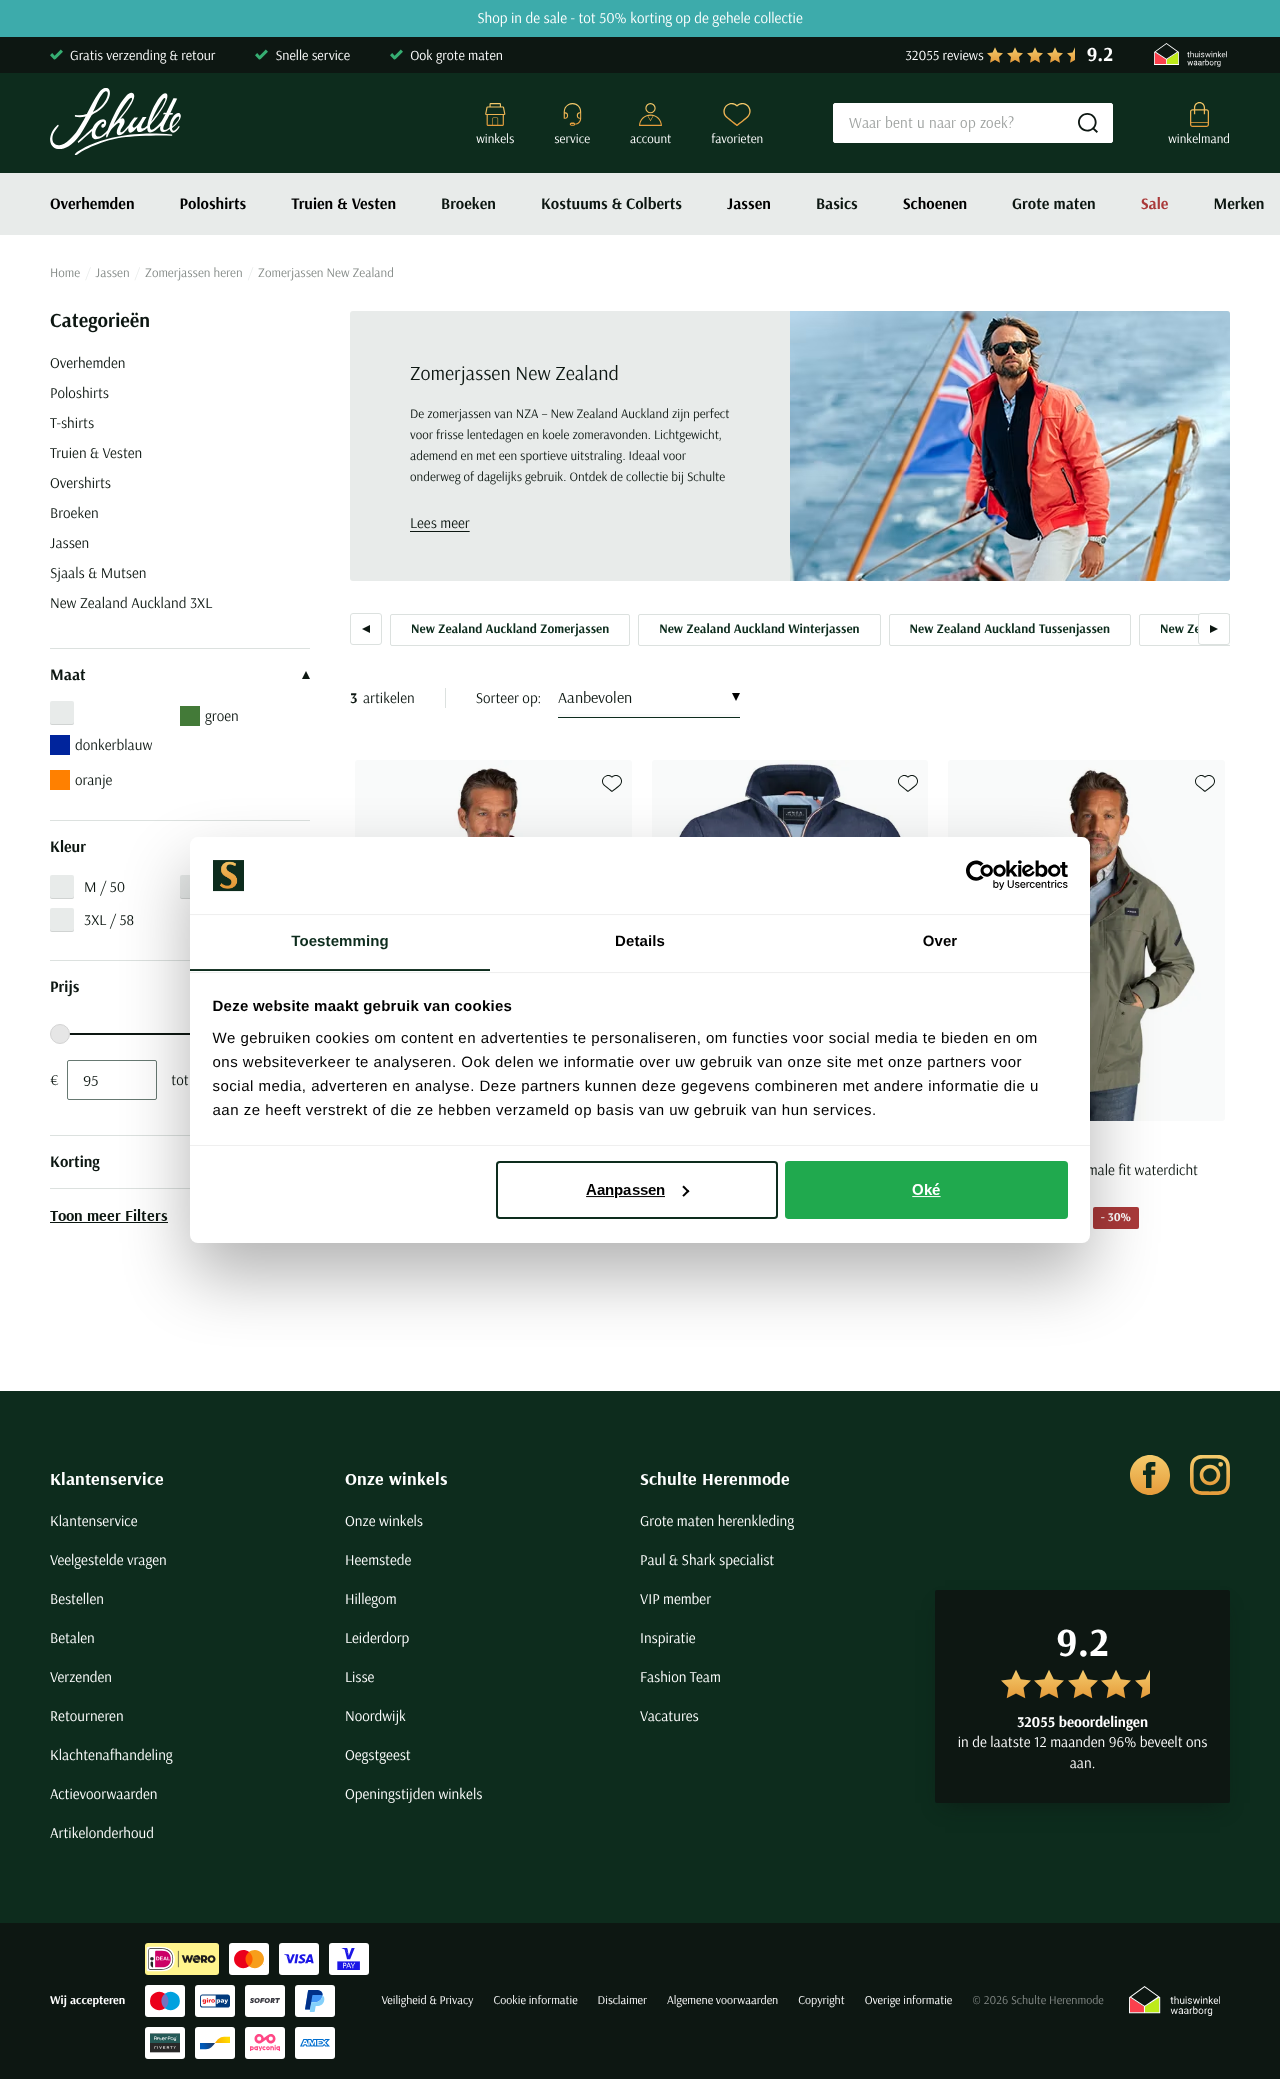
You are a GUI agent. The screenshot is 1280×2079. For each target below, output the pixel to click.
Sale (1155, 204)
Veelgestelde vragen (108, 1559)
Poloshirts (213, 204)
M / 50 (104, 886)
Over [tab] (940, 940)
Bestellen (77, 1598)
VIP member (675, 1598)
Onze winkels (396, 1478)
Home (65, 273)
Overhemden (92, 204)
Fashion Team (680, 1676)
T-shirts (72, 422)
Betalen (72, 1637)
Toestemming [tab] (340, 940)
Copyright (821, 2000)
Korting (75, 1162)
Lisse (359, 1676)
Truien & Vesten (343, 204)
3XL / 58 (109, 919)
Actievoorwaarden (104, 1793)
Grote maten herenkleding (717, 1520)
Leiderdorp (377, 1637)
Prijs (64, 987)
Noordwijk (375, 1715)
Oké (926, 1189)
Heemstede (378, 1559)
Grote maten (1054, 204)
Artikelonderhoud (102, 1832)
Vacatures (669, 1715)
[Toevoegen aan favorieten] (612, 783)
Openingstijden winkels (413, 1793)
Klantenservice (107, 1478)
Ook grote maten (456, 55)
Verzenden (81, 1676)
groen (222, 715)
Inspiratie (668, 1637)
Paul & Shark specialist (707, 1559)
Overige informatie (909, 2000)
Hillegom (371, 1598)
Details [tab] (640, 940)
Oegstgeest (378, 1754)
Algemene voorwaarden (722, 2000)
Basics (837, 204)
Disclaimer (622, 2000)
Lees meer (440, 522)
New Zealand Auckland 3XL (131, 602)
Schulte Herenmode (715, 1478)
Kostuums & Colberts (611, 204)
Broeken (468, 204)
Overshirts (80, 482)
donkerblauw (113, 744)
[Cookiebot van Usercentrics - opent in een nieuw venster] (980, 875)
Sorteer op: (509, 697)
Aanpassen (625, 1189)
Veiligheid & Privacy (427, 2000)
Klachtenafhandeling (111, 1754)
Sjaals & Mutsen (98, 572)
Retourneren (87, 1715)
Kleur (68, 847)
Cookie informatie (535, 2000)
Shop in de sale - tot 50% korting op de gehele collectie (640, 18)
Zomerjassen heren (194, 273)
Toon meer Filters (109, 1215)
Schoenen (935, 204)
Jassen (749, 204)
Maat (68, 675)
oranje (93, 779)
